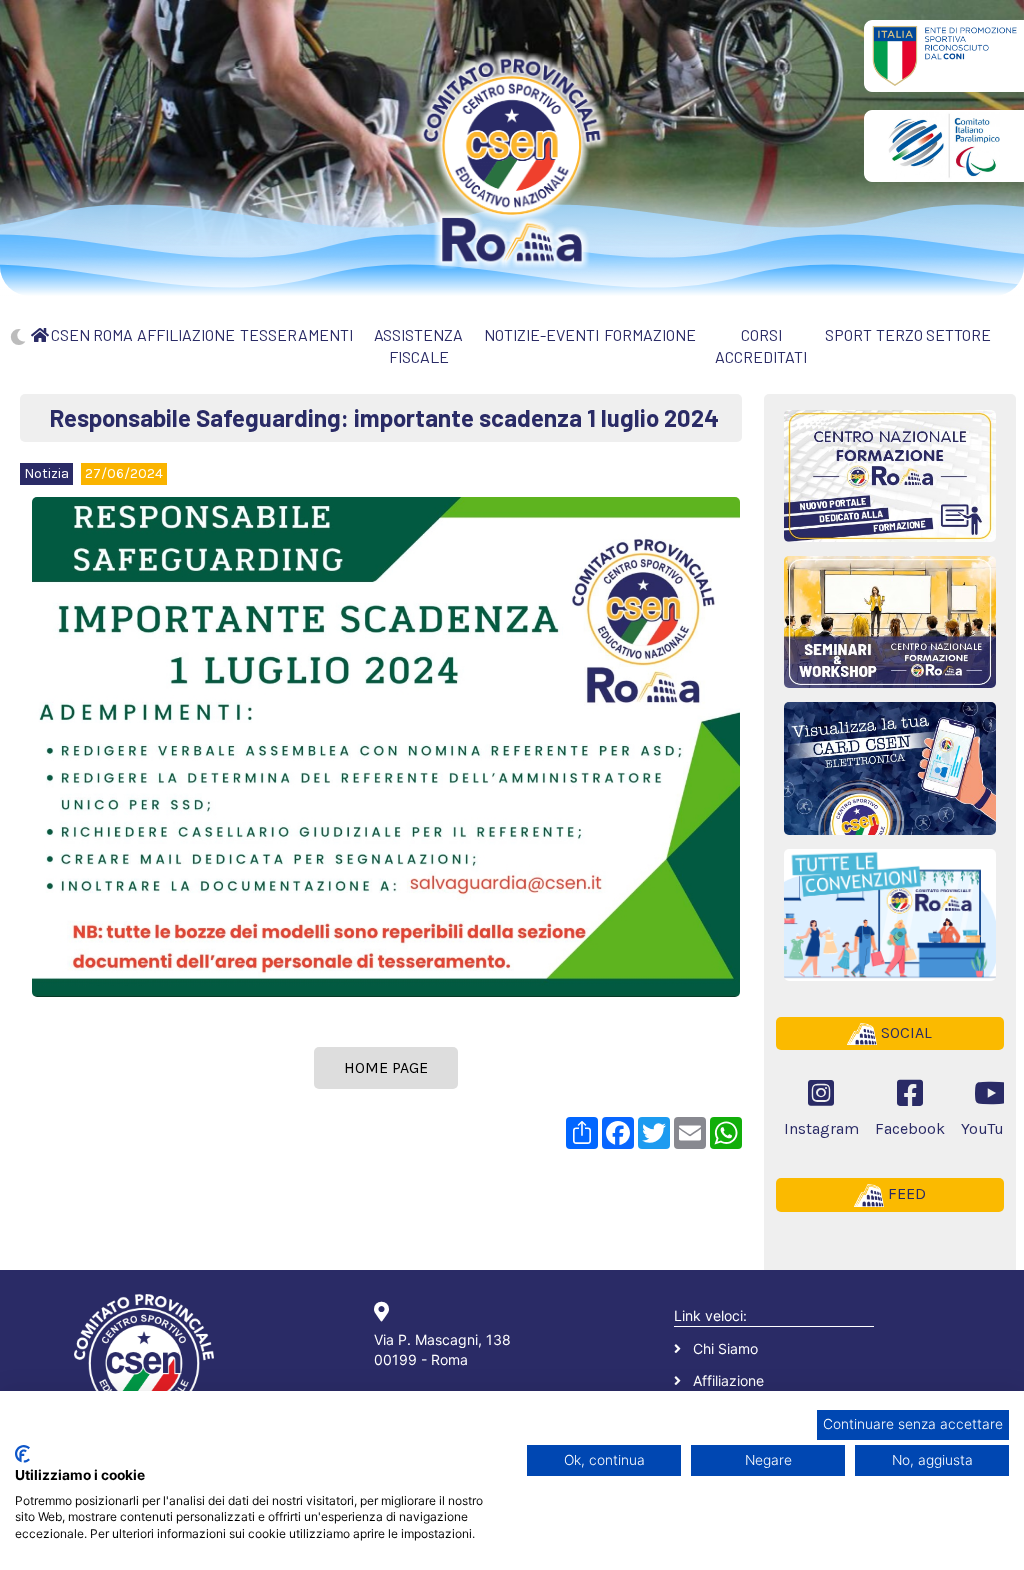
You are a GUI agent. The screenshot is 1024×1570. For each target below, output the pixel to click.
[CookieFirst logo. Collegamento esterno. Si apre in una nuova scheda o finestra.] (22, 1454)
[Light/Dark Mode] (18, 337)
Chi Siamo (725, 1348)
